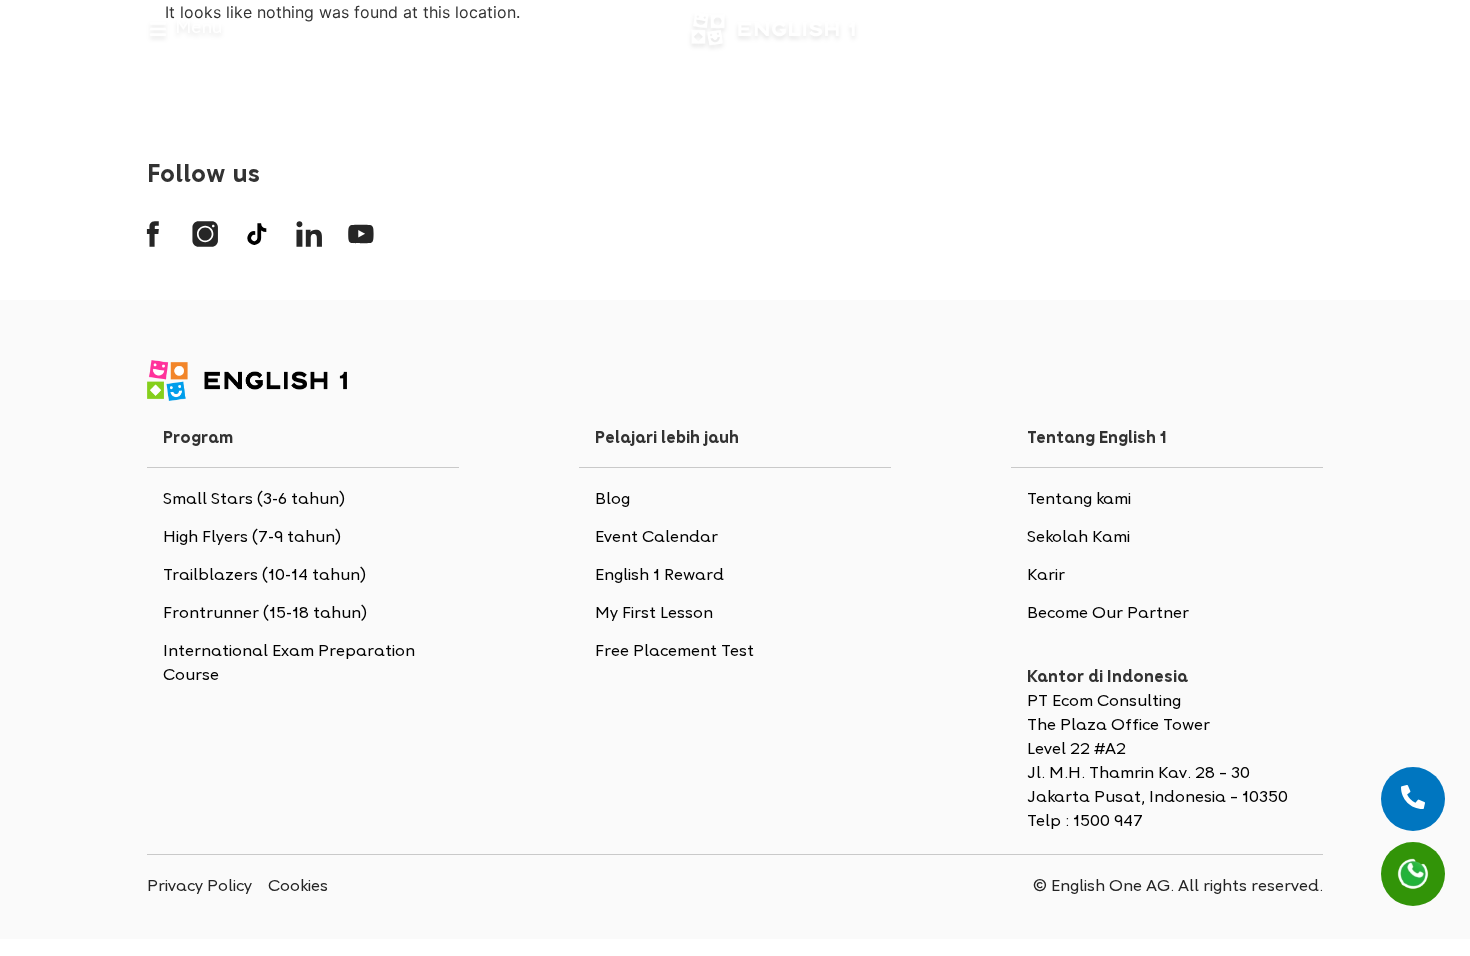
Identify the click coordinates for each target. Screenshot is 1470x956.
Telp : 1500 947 (1085, 822)
